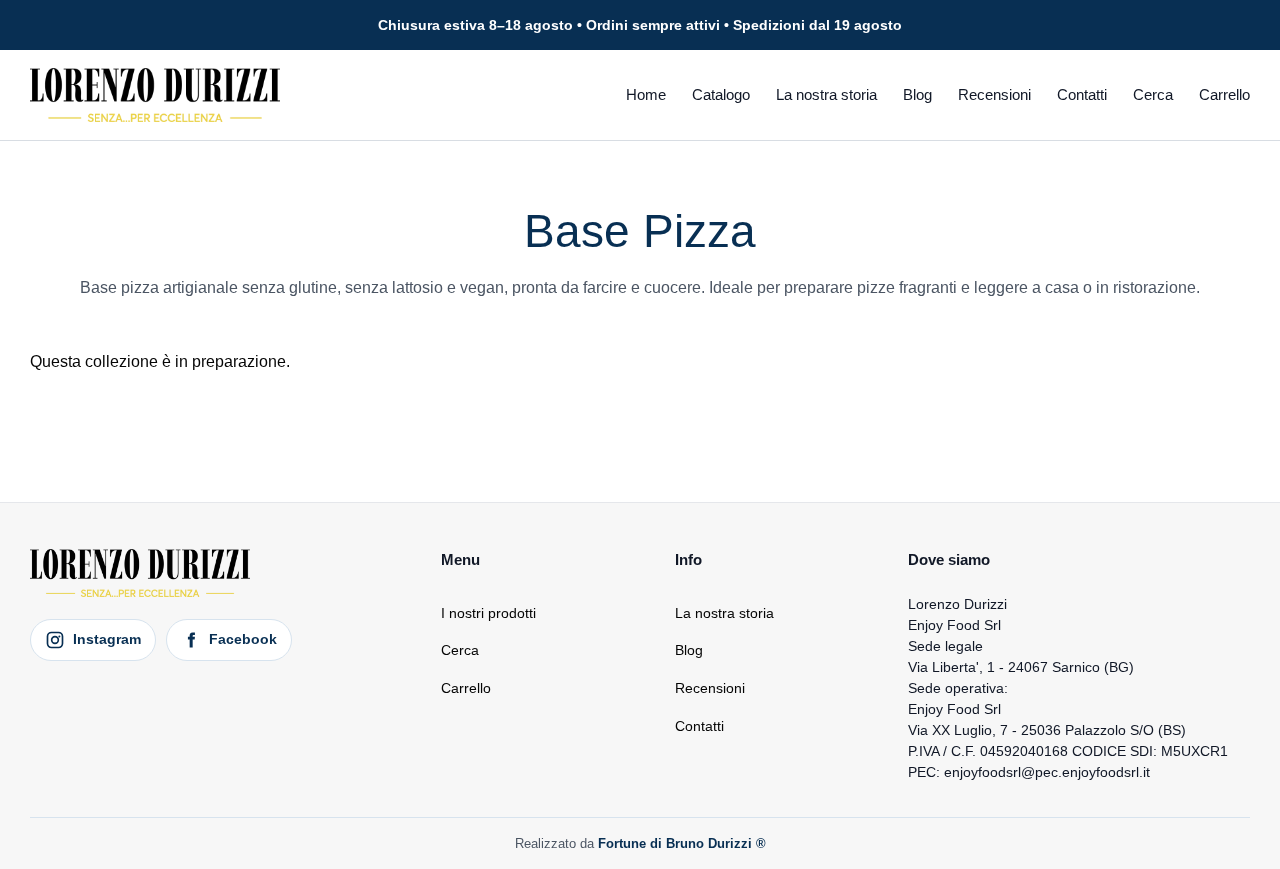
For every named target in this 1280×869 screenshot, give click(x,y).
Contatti (1082, 94)
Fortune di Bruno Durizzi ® (682, 843)
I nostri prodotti (488, 613)
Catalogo (721, 94)
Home (646, 94)
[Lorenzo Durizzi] (155, 95)
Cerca (1153, 94)
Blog (917, 94)
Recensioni (994, 94)
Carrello (1224, 94)
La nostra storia (826, 94)
